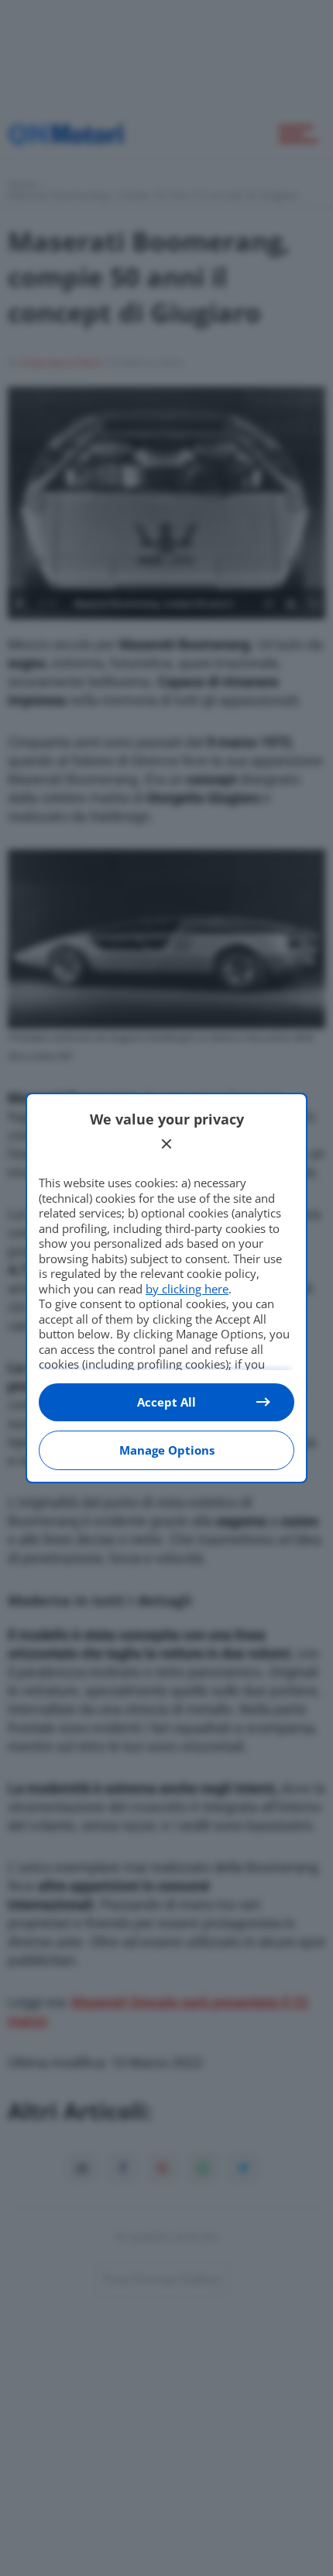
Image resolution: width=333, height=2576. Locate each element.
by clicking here (187, 1289)
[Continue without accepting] (166, 1144)
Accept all (166, 1402)
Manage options (167, 1450)
